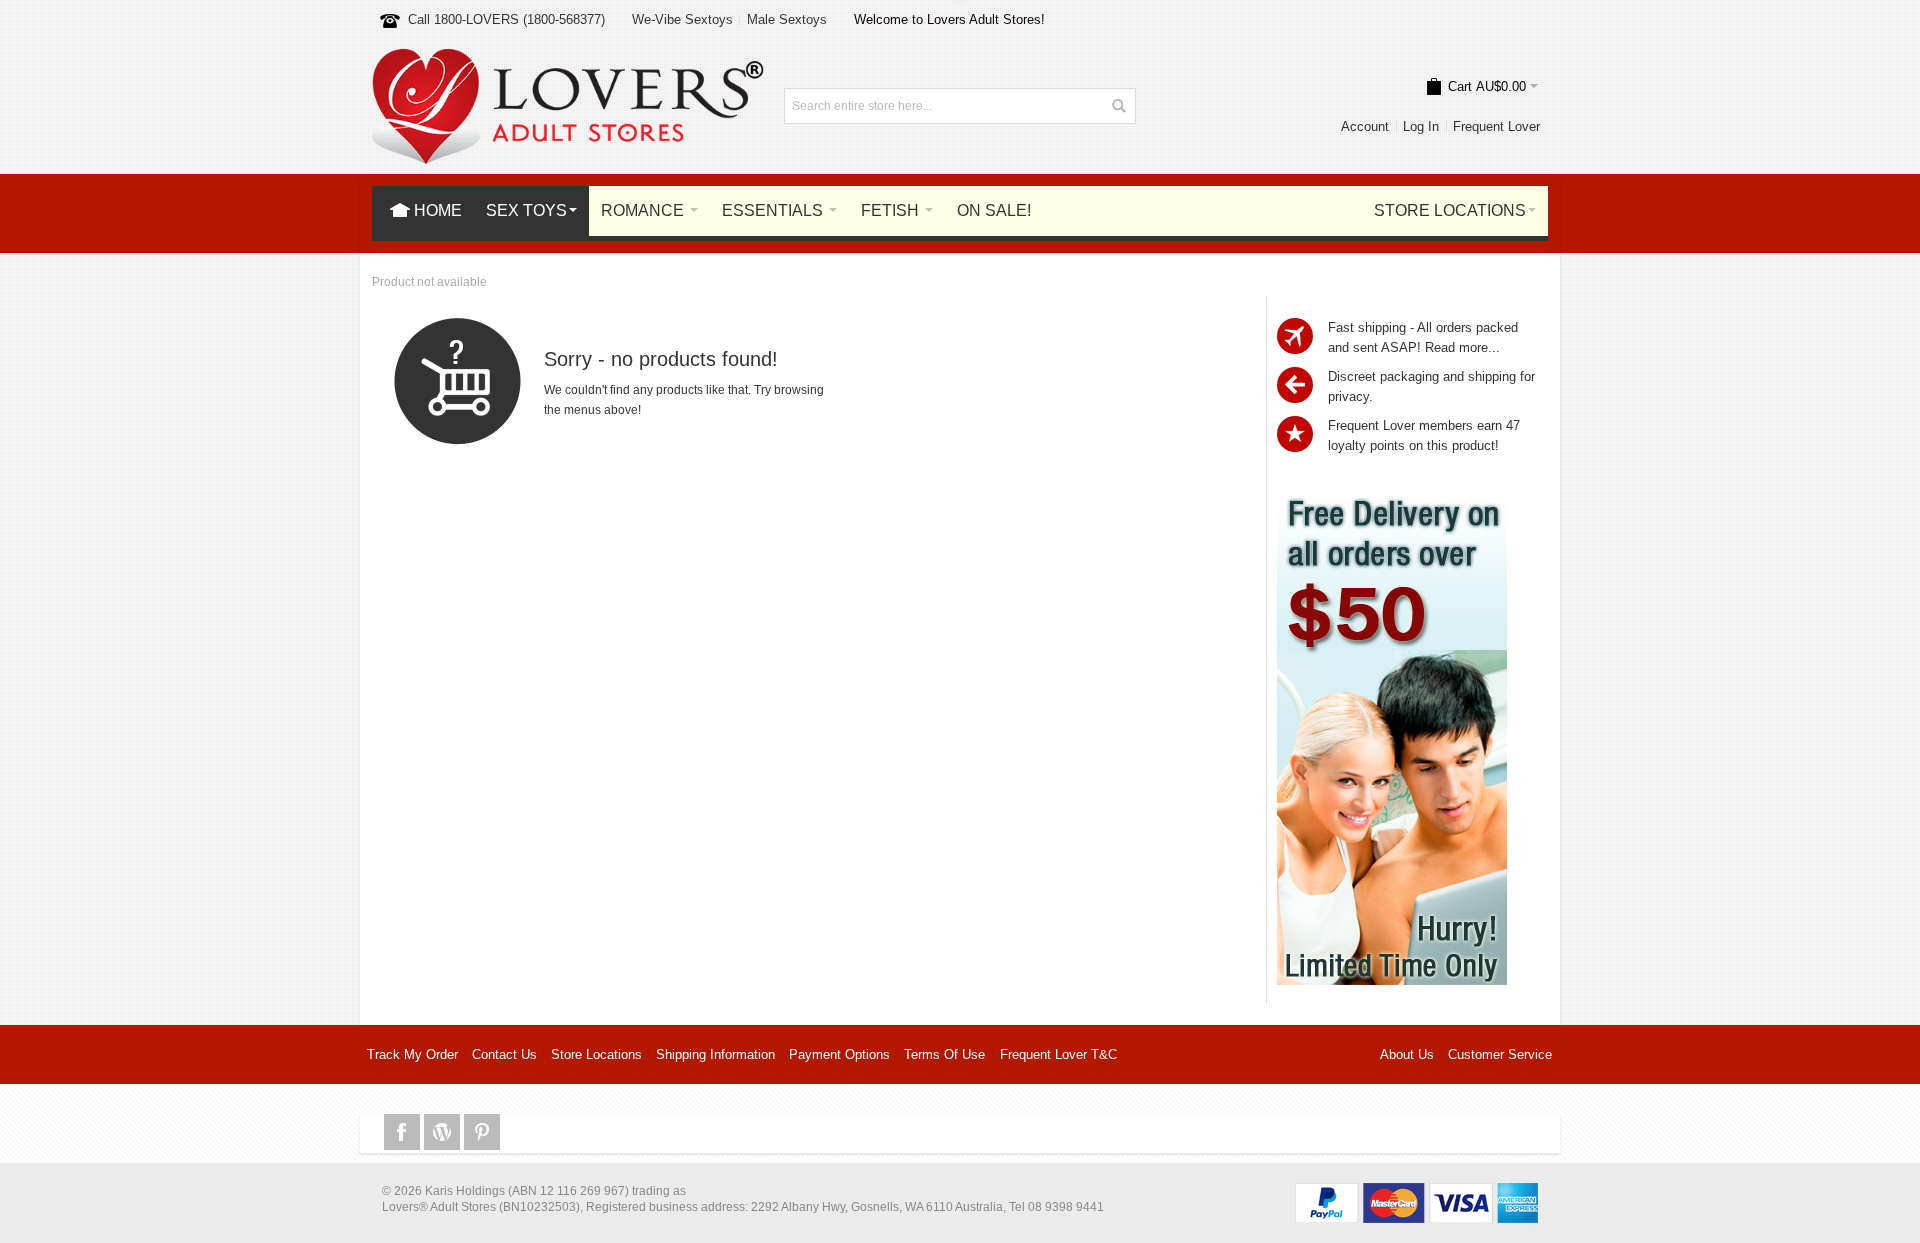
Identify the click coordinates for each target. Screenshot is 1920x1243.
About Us (1407, 1054)
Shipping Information (715, 1054)
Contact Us (504, 1054)
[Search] (1118, 106)
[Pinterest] (482, 1132)
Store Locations (596, 1054)
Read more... (1462, 347)
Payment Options (839, 1054)
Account (1365, 126)
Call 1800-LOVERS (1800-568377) (506, 19)
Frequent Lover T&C (1058, 1054)
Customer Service (1500, 1054)
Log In (1421, 126)
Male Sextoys (787, 19)
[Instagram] (444, 1132)
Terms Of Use (944, 1054)
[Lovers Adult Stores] (568, 58)
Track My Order (412, 1054)
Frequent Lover (1496, 126)
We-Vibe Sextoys (682, 19)
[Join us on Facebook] (404, 1132)
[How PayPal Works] (1416, 1192)
